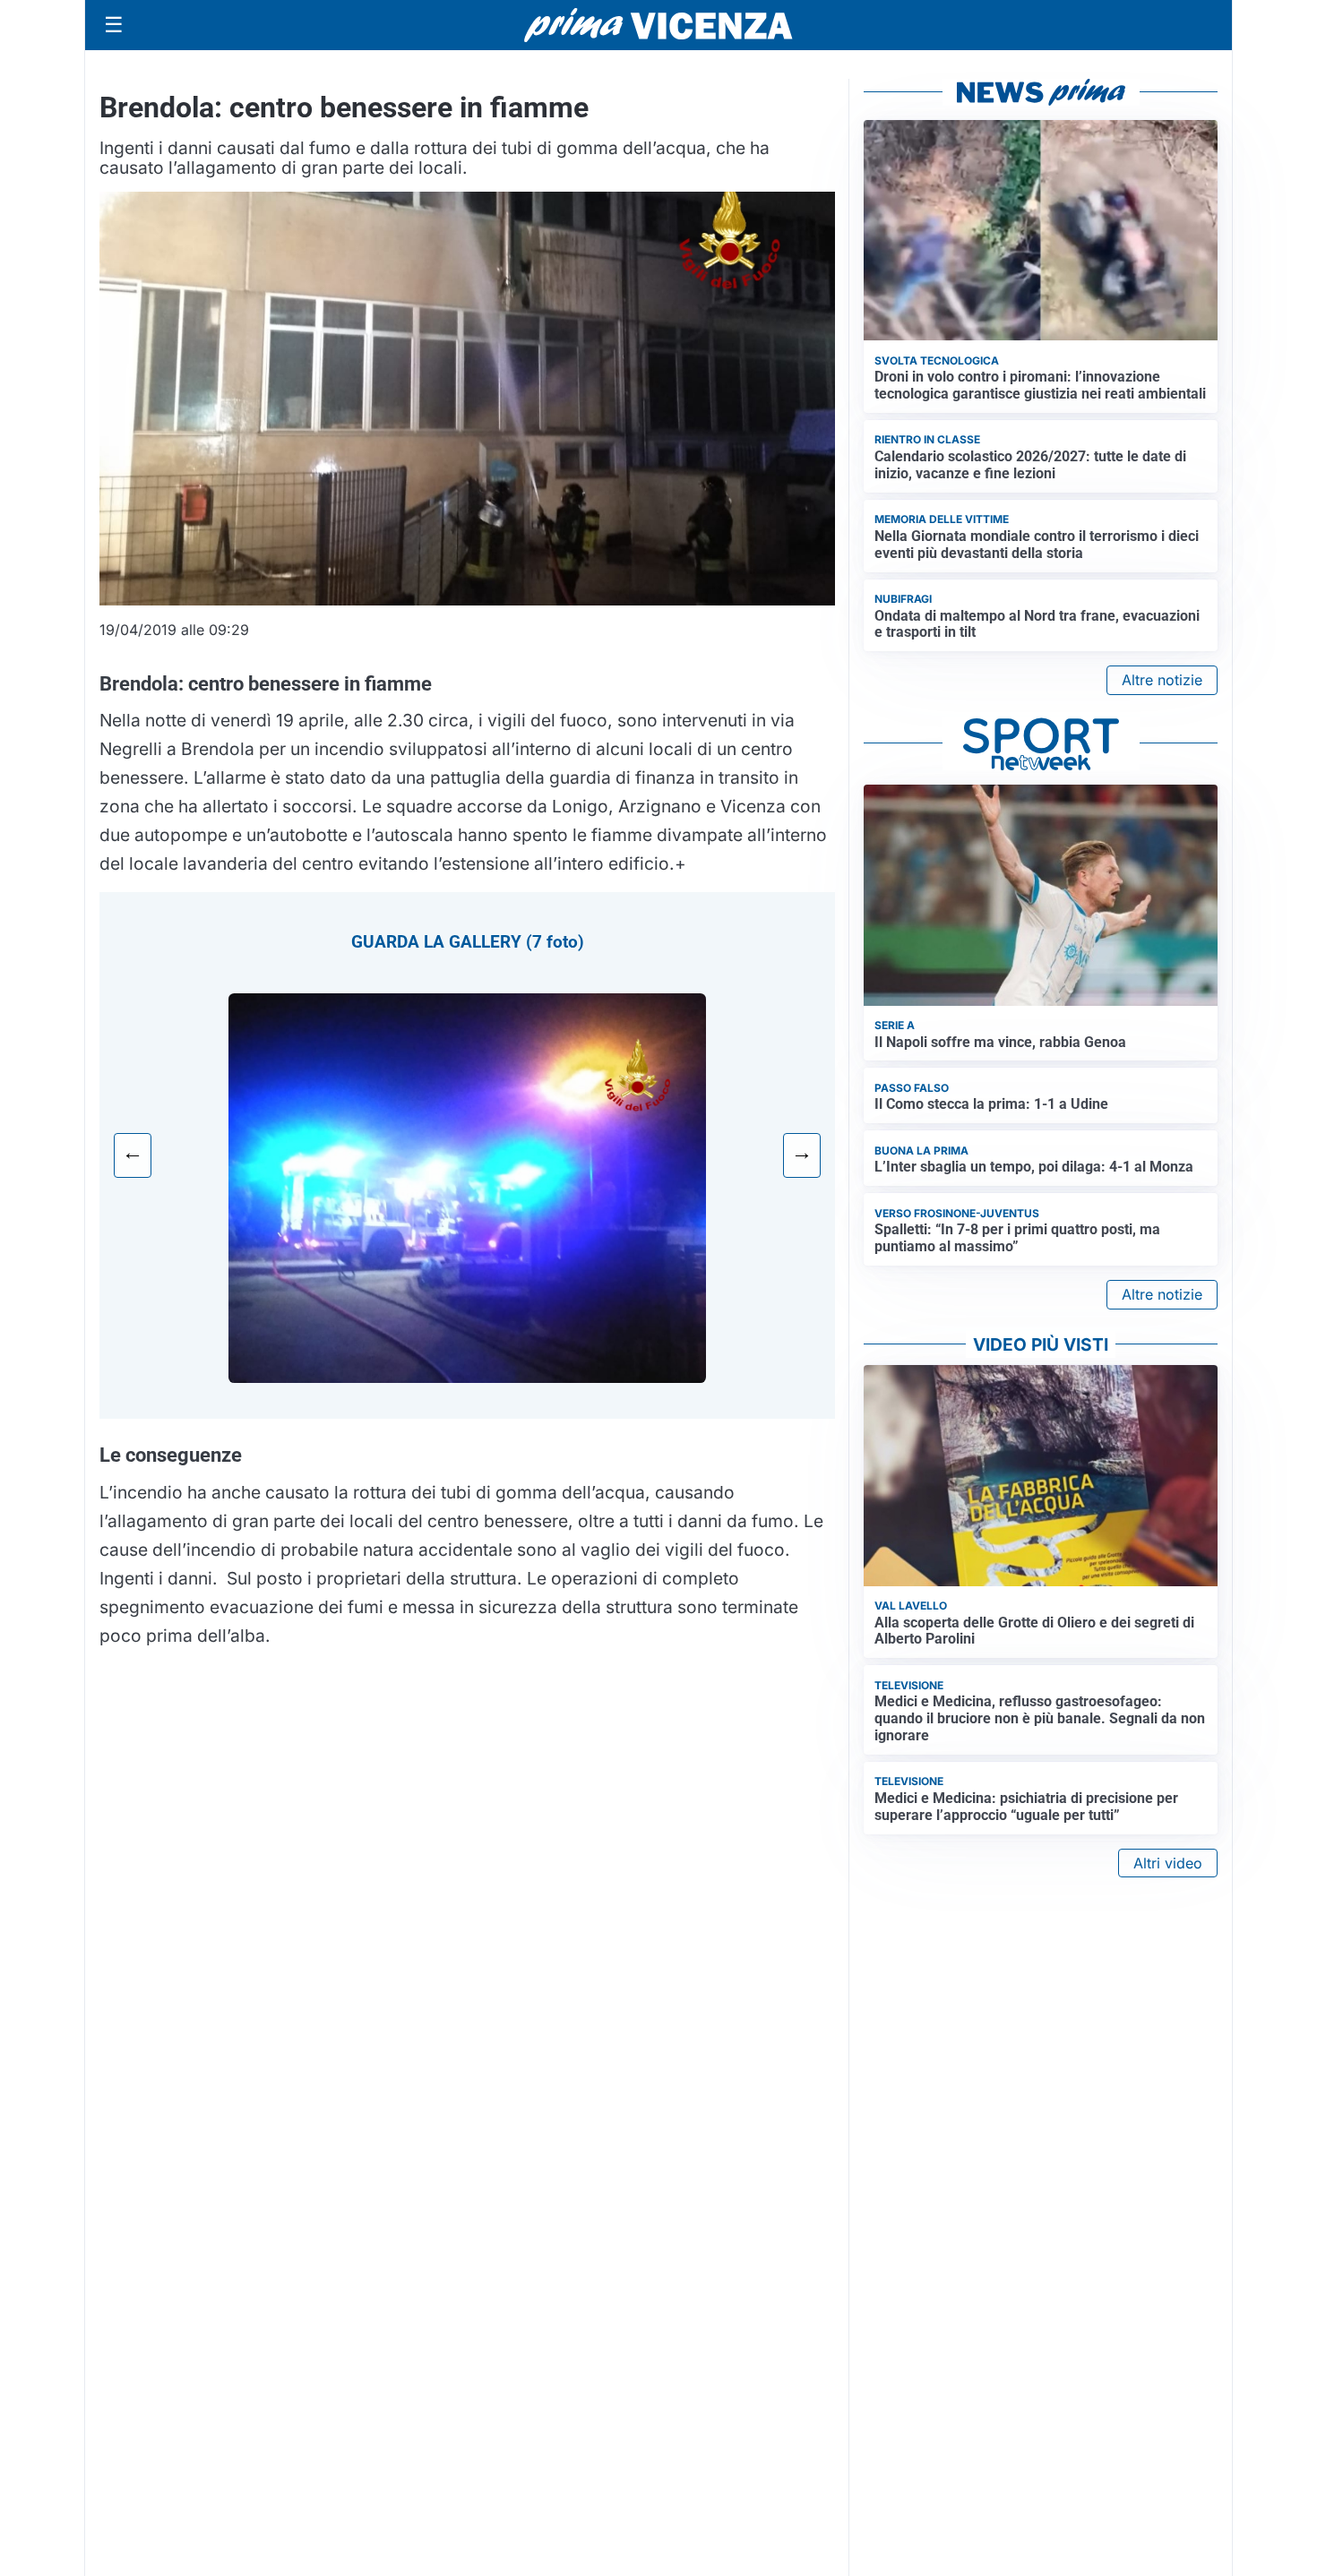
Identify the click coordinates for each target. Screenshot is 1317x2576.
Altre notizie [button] (1162, 680)
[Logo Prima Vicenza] (658, 25)
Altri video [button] (1168, 1863)
